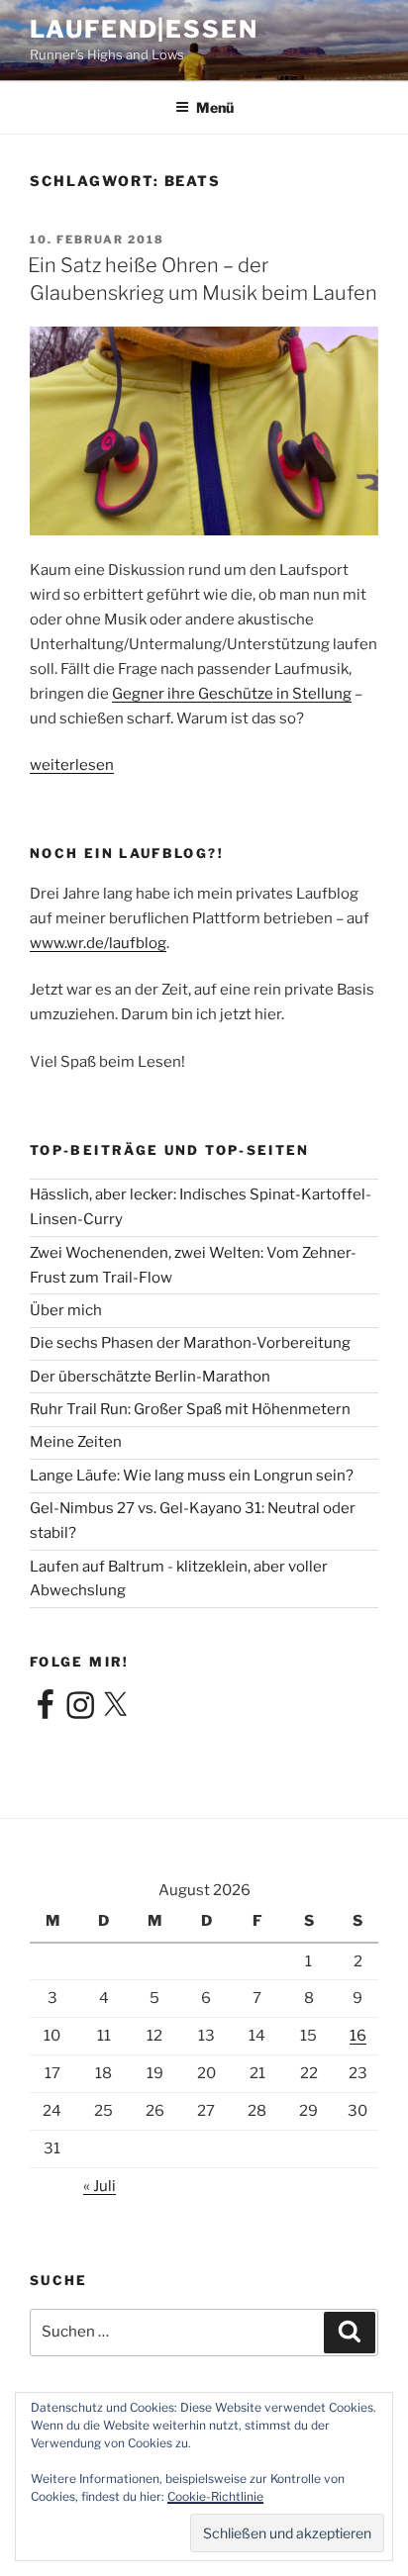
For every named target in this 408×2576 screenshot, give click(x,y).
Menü (215, 107)
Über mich (66, 1310)
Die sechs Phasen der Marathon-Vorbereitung (190, 1343)
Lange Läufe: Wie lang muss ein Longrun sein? (192, 1476)
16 (358, 2036)
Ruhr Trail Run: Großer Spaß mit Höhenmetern (190, 1409)
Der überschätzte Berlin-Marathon (150, 1377)
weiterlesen (72, 765)
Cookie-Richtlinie (215, 2496)
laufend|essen (144, 29)
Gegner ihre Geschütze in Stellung (232, 694)
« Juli (100, 2186)
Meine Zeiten (76, 1442)
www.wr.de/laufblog (98, 943)
